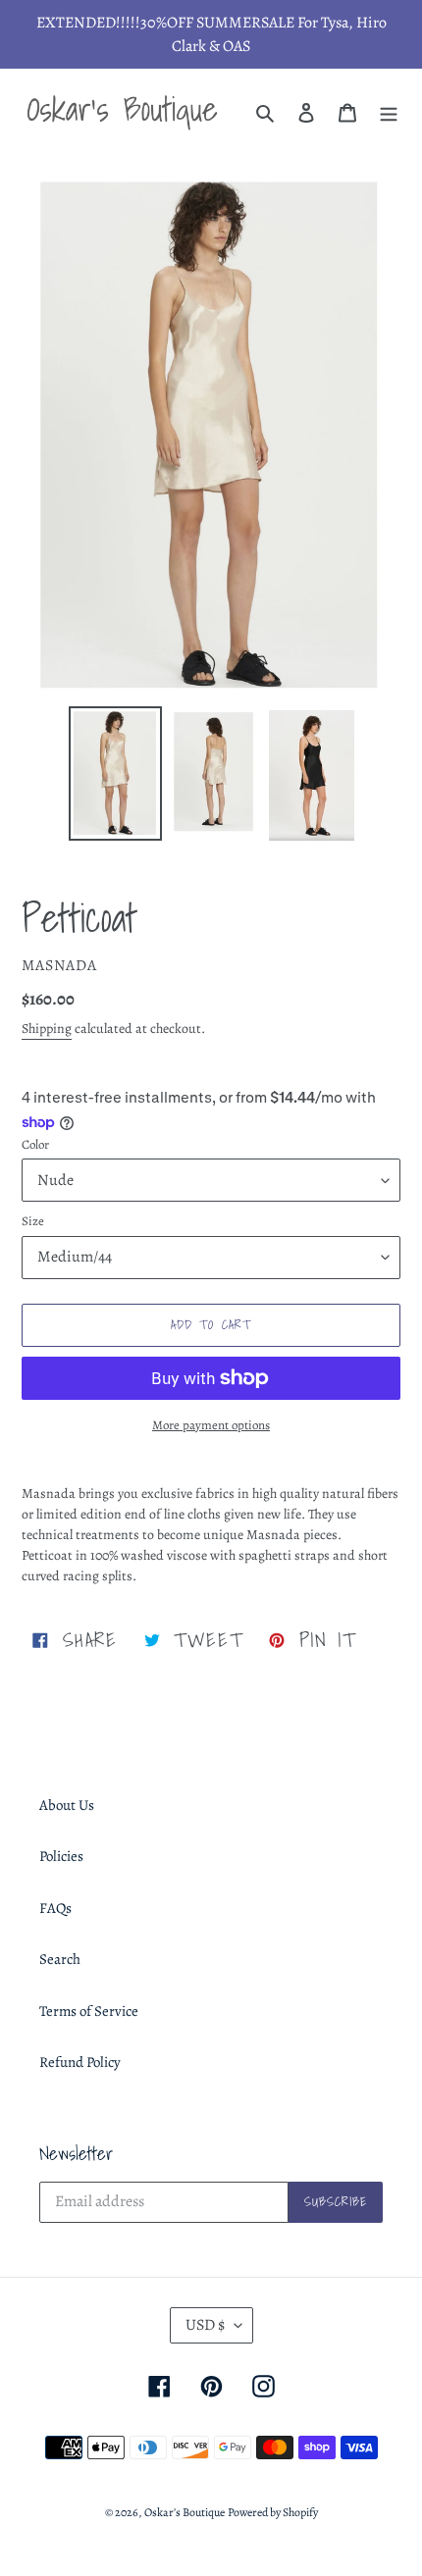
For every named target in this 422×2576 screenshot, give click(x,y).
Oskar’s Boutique (185, 2512)
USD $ (205, 2325)
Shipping (47, 1029)
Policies (61, 1856)
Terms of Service (89, 2011)
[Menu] (389, 111)
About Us (67, 1805)
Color (35, 1144)
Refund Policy (80, 2062)
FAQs (55, 1908)
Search (60, 1959)
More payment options (211, 1425)
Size (33, 1221)
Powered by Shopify (273, 2512)
